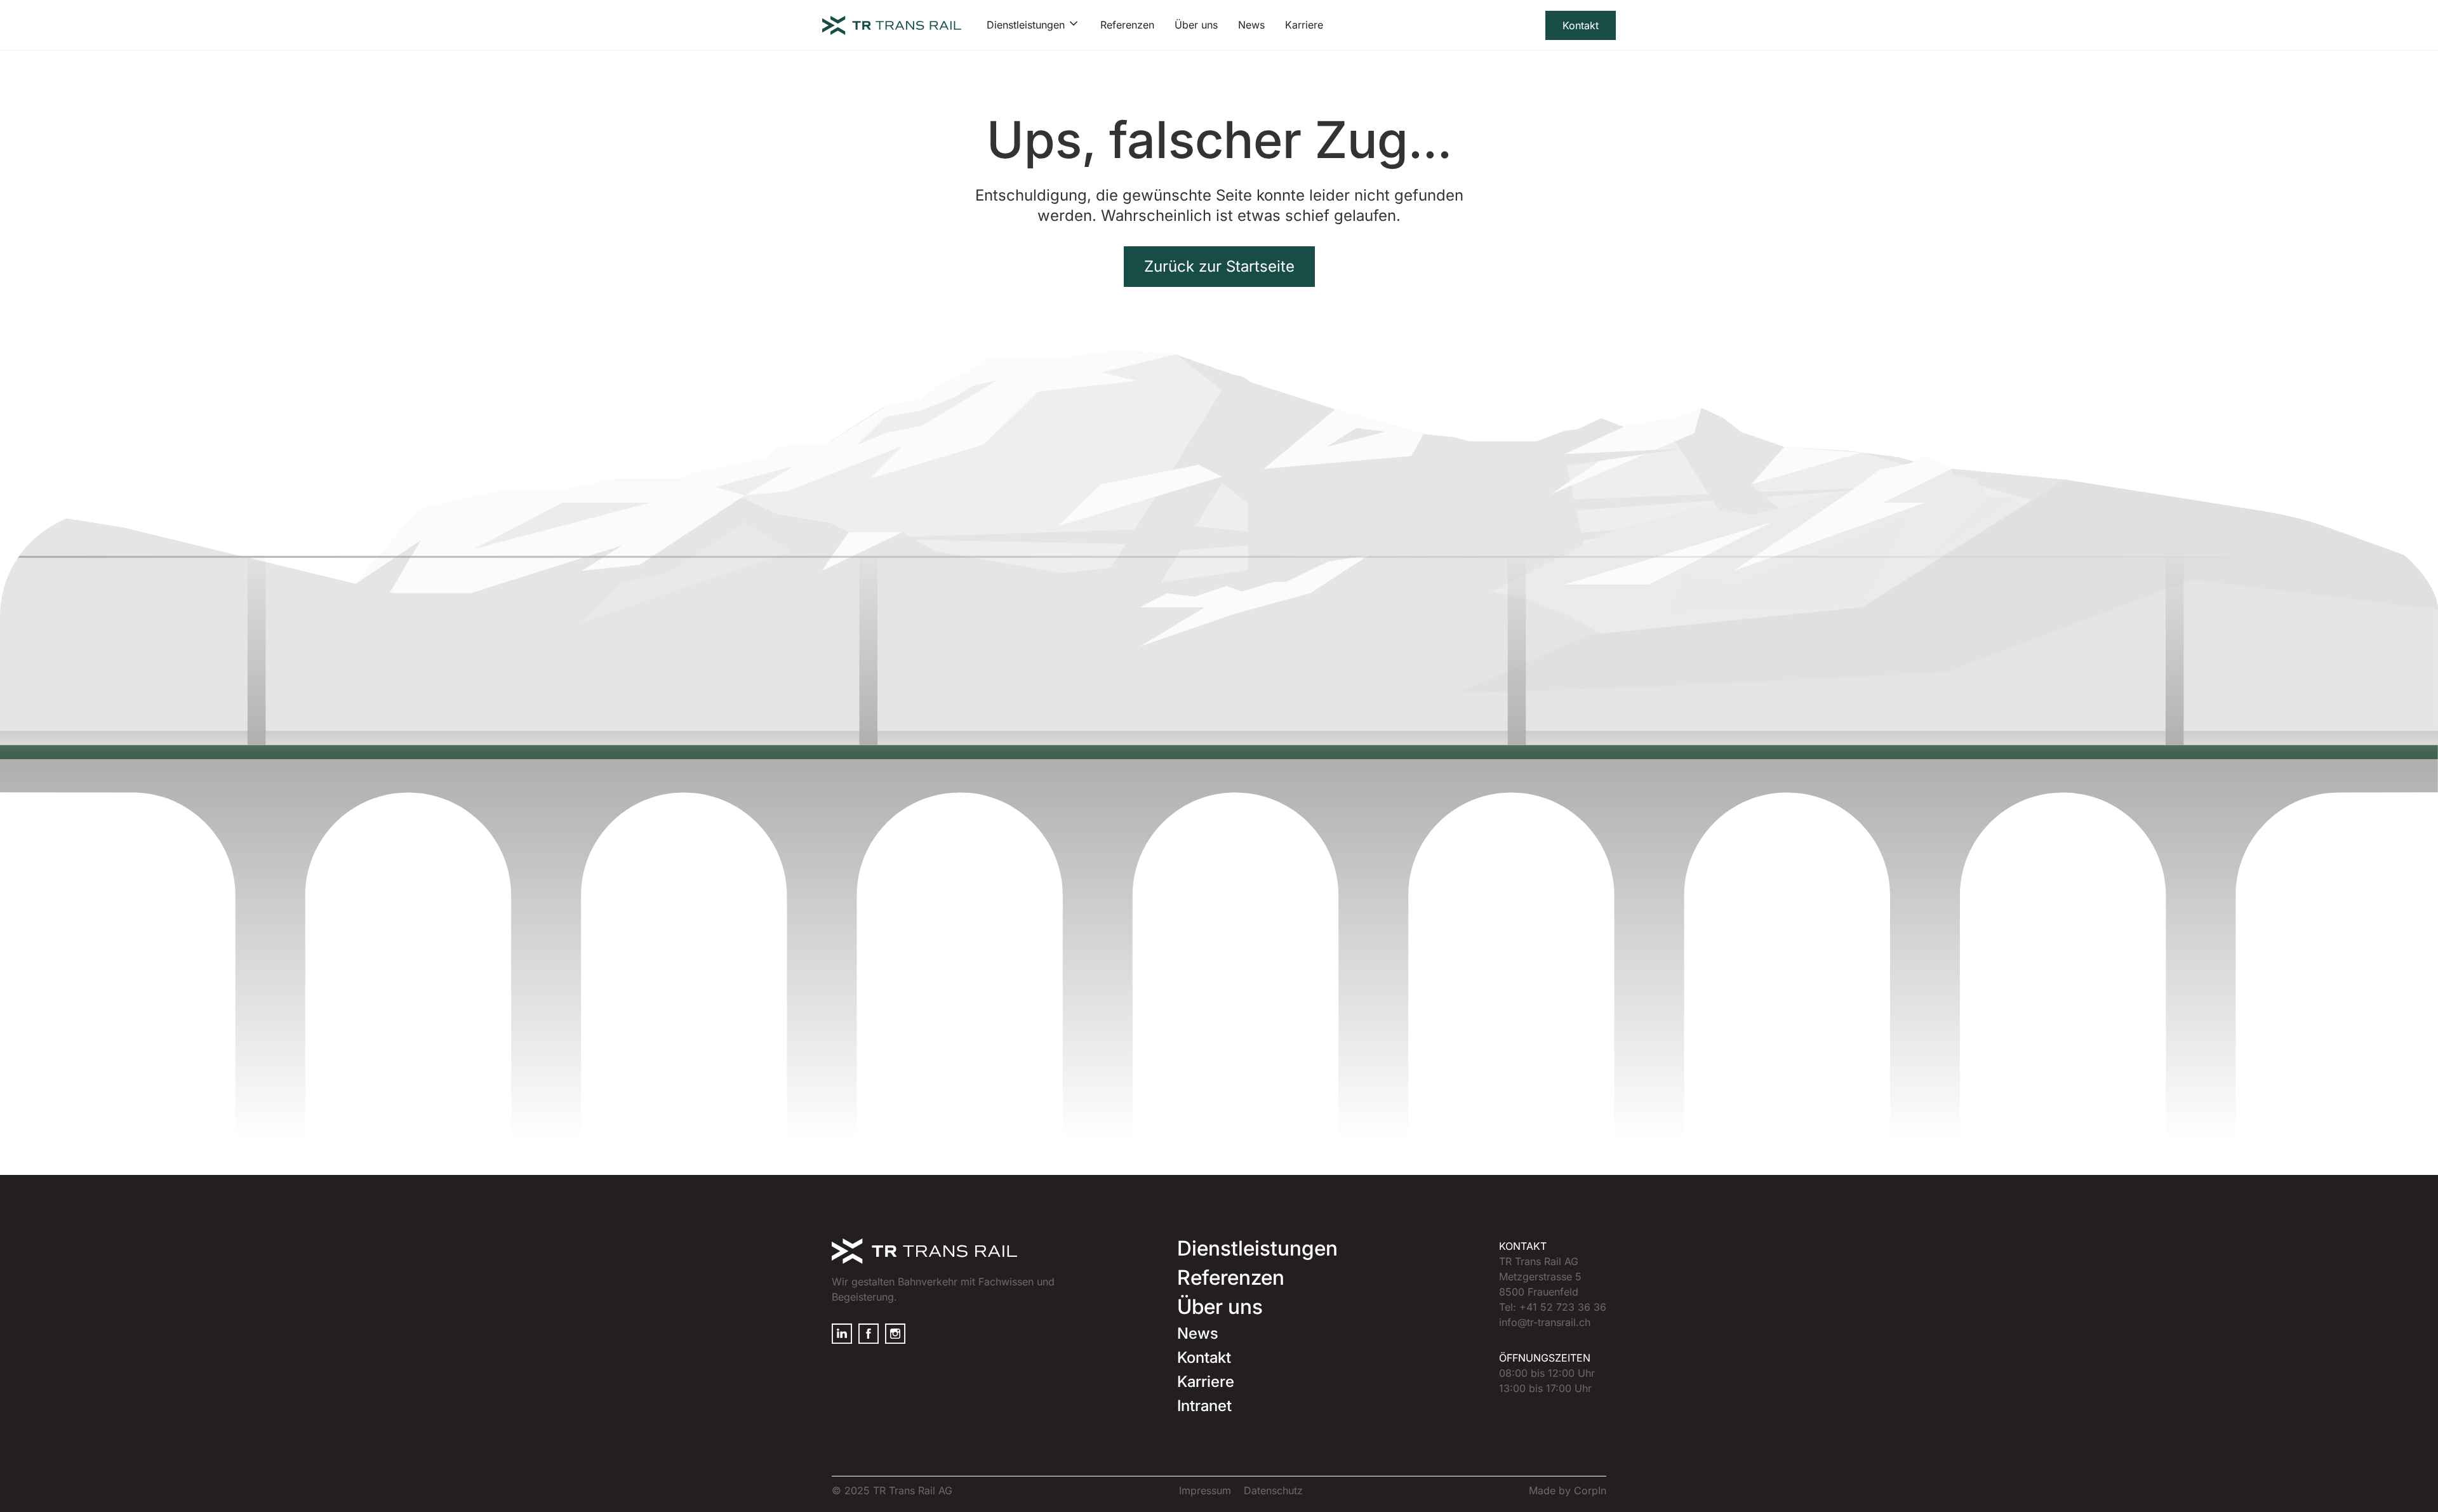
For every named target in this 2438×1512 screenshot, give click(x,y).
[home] (892, 25)
